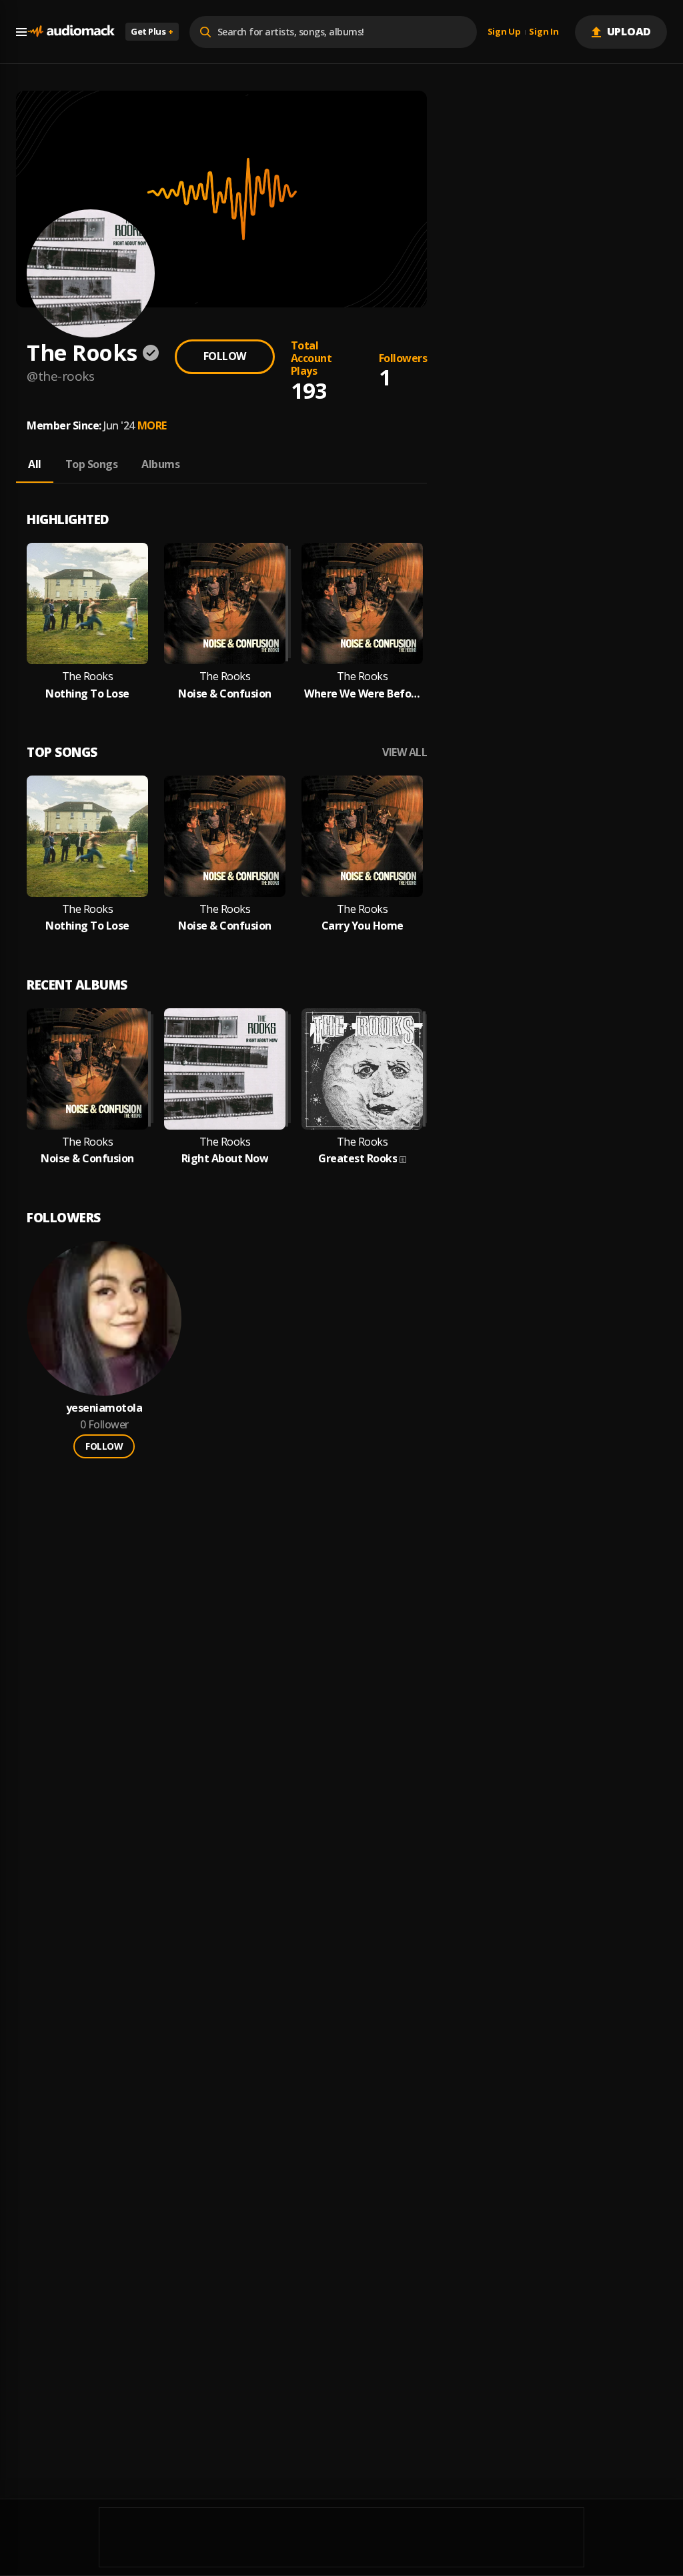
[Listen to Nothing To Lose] (87, 603)
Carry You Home (363, 926)
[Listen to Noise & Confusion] (225, 603)
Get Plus (152, 31)
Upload (629, 31)
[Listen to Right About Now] (225, 1069)
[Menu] (21, 32)
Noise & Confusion (225, 694)
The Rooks (88, 677)
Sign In (544, 32)
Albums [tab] (160, 464)
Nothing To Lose (87, 694)
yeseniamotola (104, 1408)
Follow (225, 356)
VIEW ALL (405, 753)
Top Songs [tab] (92, 464)
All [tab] (35, 464)
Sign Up (504, 32)
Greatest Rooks (358, 1159)
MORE (152, 425)
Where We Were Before (362, 694)
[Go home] (71, 32)
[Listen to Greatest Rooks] (362, 1069)
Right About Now (225, 1159)
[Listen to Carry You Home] (362, 836)
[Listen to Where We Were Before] (362, 603)
